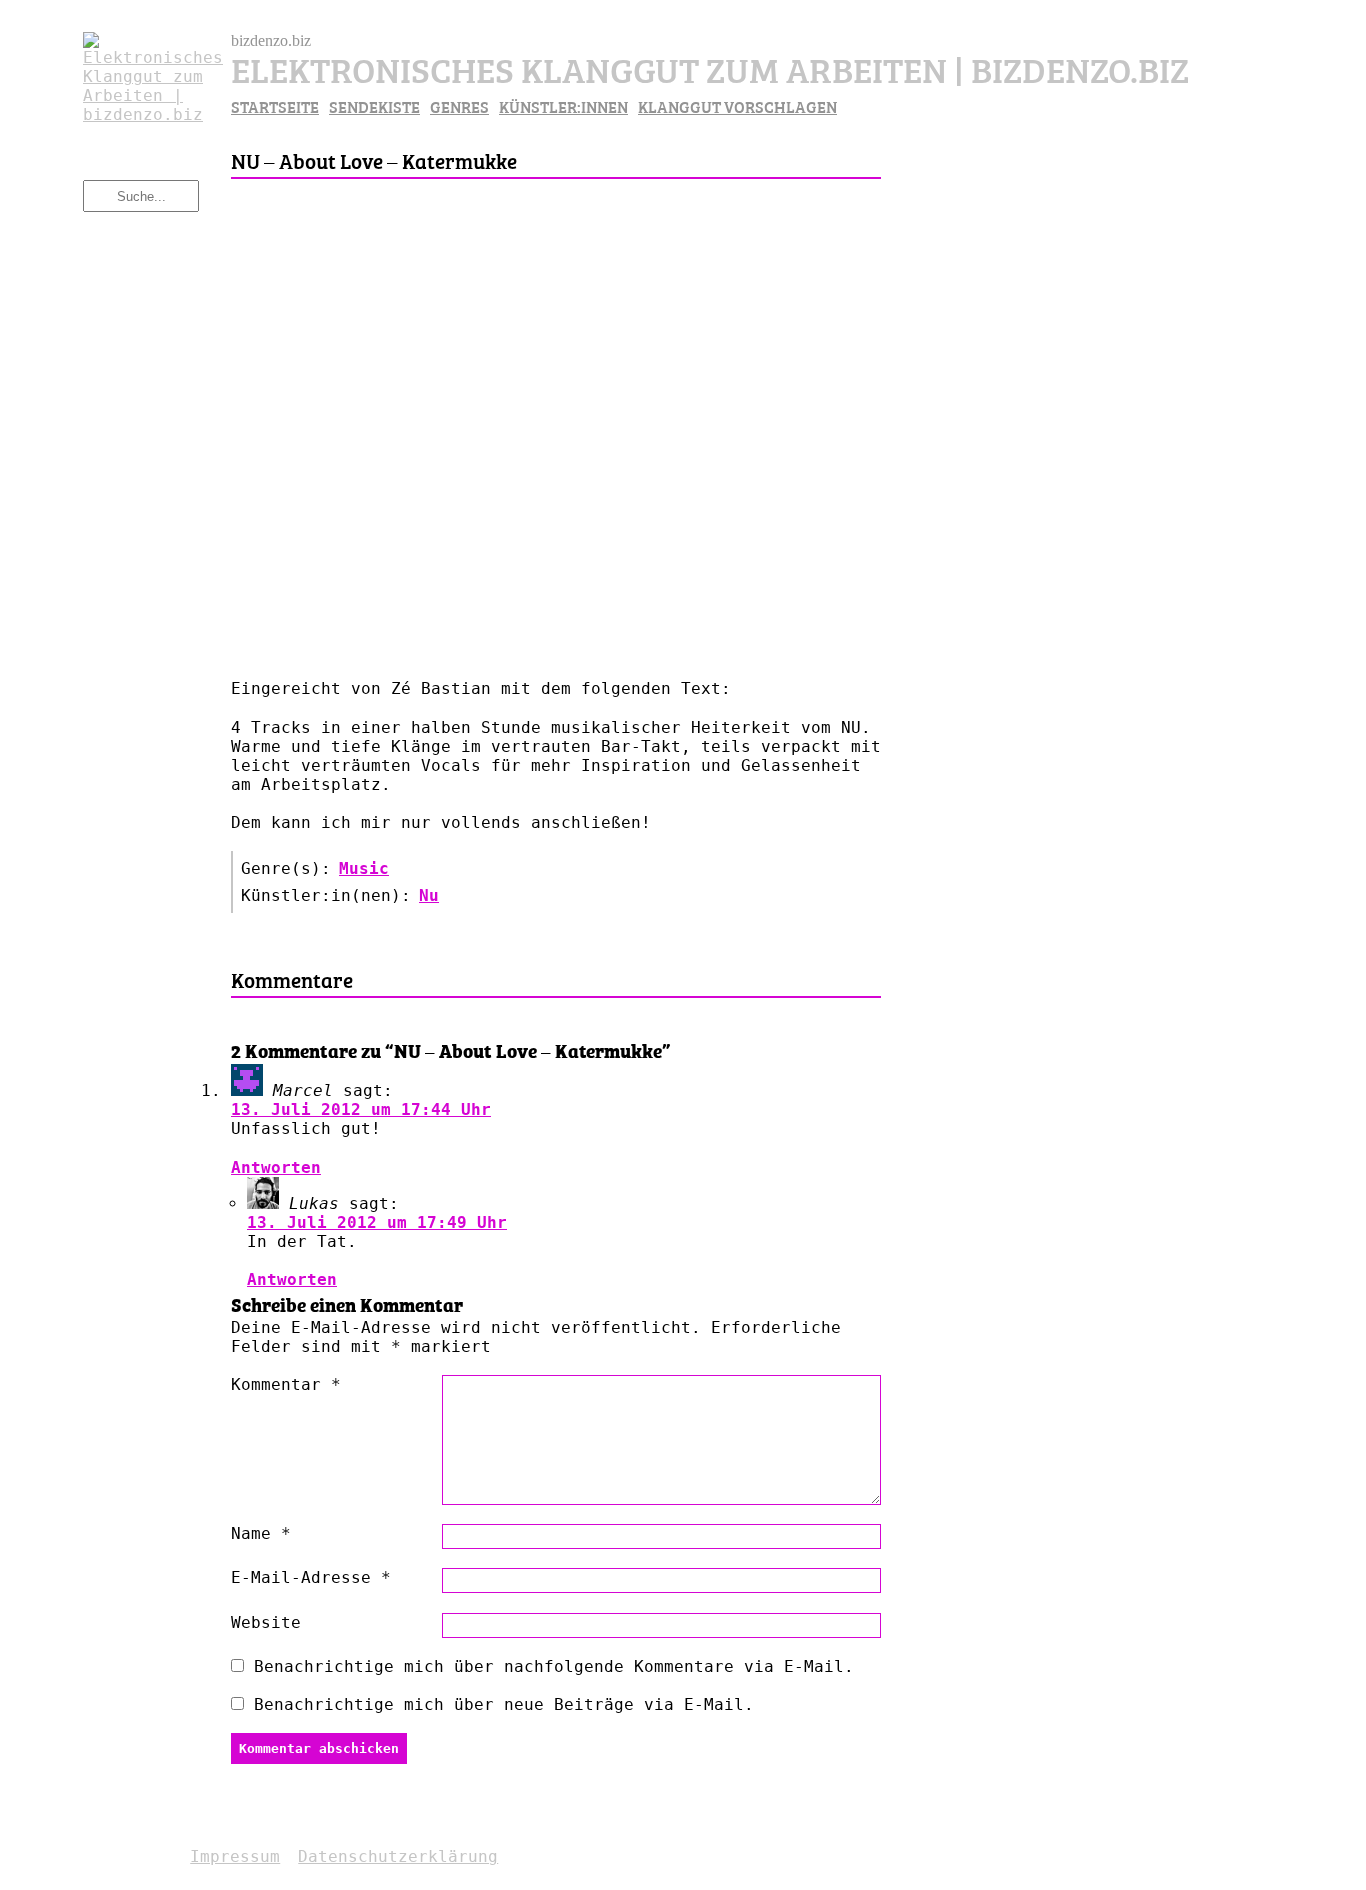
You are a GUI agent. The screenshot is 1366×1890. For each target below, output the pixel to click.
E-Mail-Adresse (311, 1577)
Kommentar (286, 1384)
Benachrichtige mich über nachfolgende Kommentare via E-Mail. (554, 1666)
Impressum (235, 1856)
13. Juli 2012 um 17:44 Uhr (361, 1109)
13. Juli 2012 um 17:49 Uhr (377, 1222)
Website (266, 1622)
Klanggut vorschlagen (737, 106)
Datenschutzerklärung (398, 1856)
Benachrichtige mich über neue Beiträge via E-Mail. (504, 1704)
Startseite (275, 106)
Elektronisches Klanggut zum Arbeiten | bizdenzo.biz (710, 67)
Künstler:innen (563, 106)
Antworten (276, 1167)
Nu (429, 895)
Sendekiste (374, 106)
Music (364, 868)
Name (261, 1533)
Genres (459, 106)
